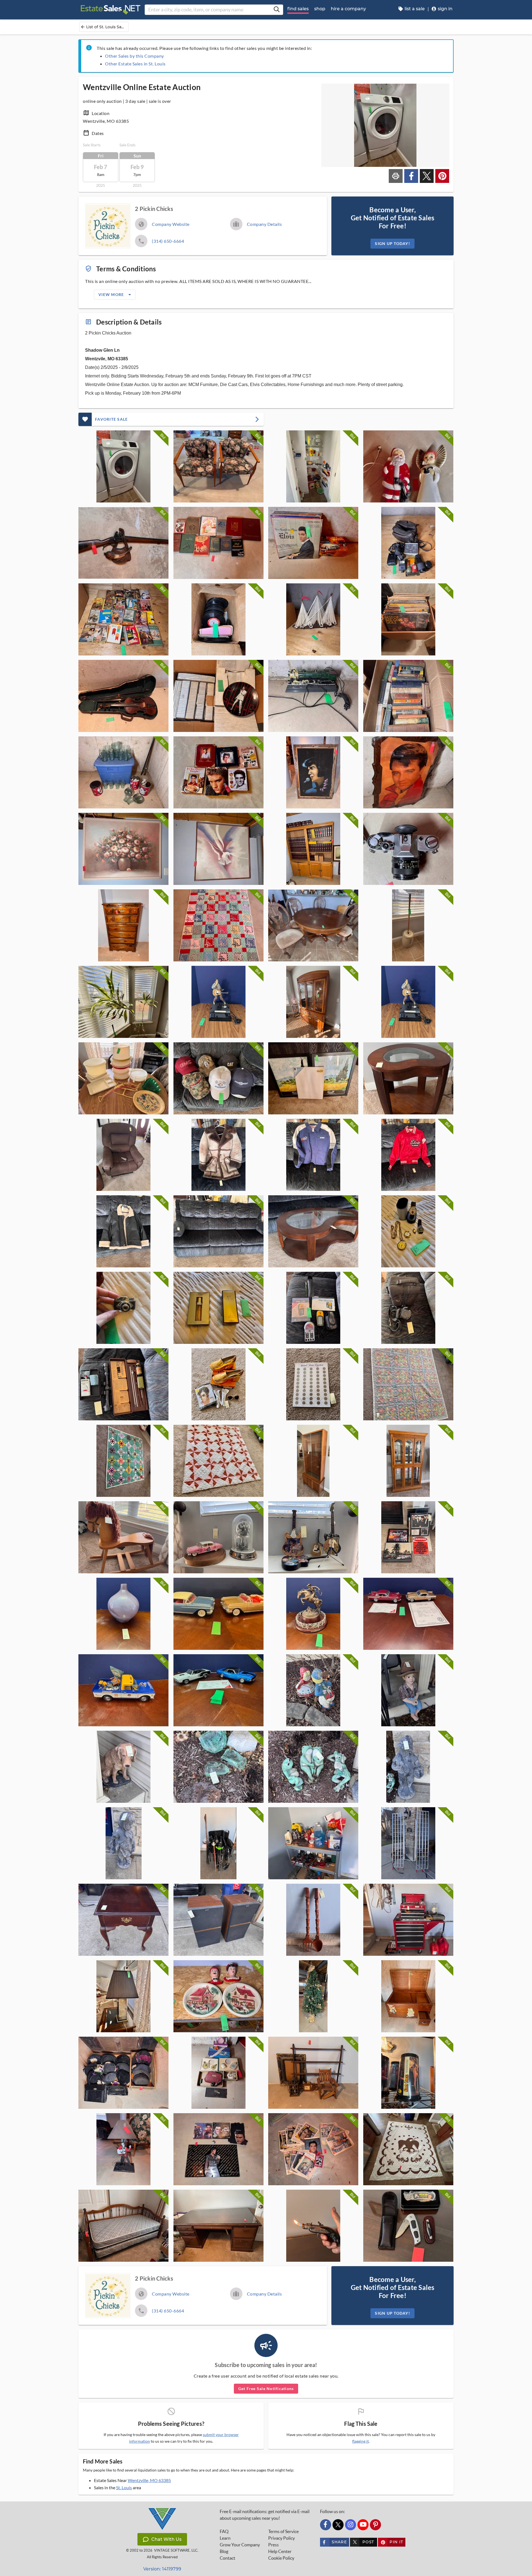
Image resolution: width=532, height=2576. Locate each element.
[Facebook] (326, 2525)
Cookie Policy (281, 2558)
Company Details (264, 224)
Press (273, 2545)
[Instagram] (351, 2525)
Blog (224, 2551)
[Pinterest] (375, 2525)
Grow (240, 2545)
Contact (227, 2558)
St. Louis (124, 2487)
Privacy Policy (282, 2538)
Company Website (171, 224)
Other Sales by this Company (135, 56)
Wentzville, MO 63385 (149, 2480)
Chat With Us (166, 2539)
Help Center (280, 2551)
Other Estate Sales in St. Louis (135, 64)
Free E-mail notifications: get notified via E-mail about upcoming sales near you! (265, 2515)
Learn (225, 2538)
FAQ (224, 2531)
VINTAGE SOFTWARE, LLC (176, 2550)
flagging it (360, 2441)
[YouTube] (363, 2525)
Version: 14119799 (162, 2569)
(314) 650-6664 (168, 241)
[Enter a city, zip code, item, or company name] (277, 10)
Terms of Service (283, 2531)
